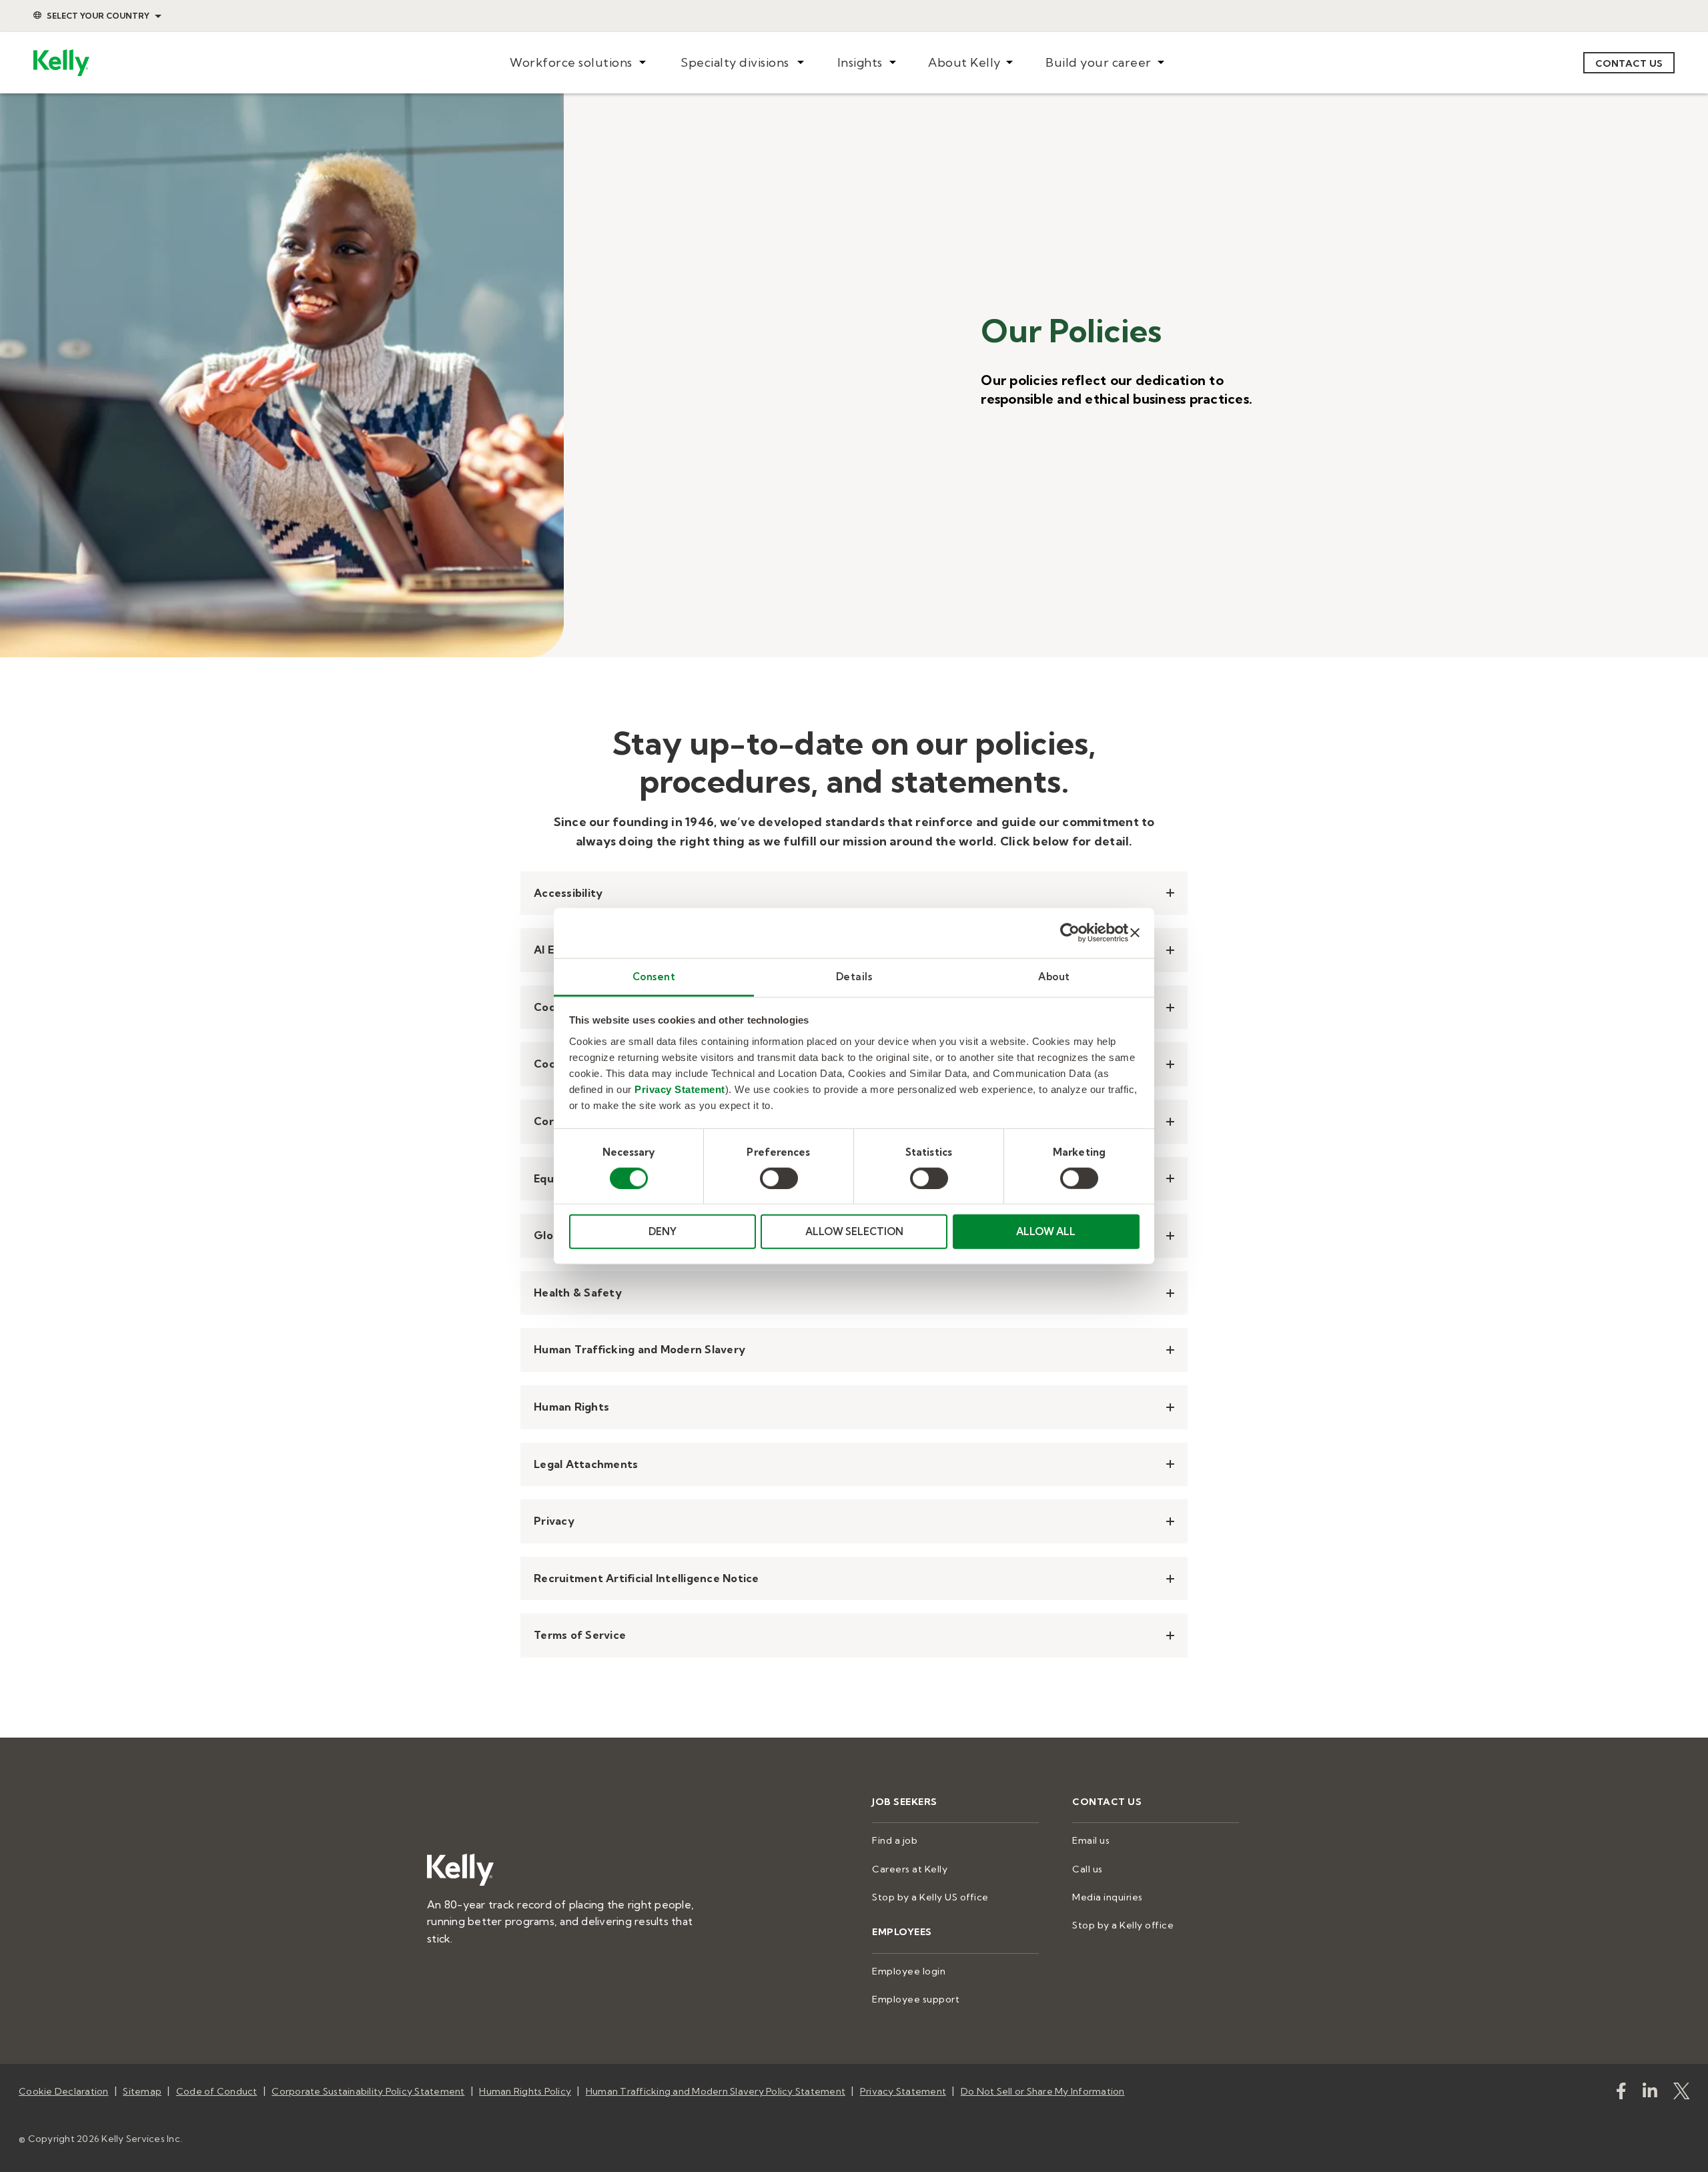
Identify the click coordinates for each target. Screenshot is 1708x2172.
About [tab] (1054, 976)
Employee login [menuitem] (909, 1971)
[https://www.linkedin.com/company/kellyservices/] (1650, 2094)
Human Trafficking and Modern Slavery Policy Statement (716, 2091)
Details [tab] (854, 976)
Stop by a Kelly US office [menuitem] (930, 1897)
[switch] (779, 1178)
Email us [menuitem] (1091, 1840)
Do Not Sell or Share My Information (1043, 2091)
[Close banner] (1135, 933)
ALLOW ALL (1046, 1231)
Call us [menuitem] (1088, 1869)
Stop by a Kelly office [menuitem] (1123, 1925)
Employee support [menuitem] (916, 1999)
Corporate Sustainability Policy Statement (368, 2091)
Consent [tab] (654, 976)
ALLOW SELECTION (854, 1231)
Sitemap (142, 2091)
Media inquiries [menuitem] (1108, 1897)
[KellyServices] (1681, 2094)
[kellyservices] (1621, 2094)
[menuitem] (577, 63)
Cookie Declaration (64, 2091)
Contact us (1629, 63)
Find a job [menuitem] (895, 1840)
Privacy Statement (680, 1089)
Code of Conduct (217, 2091)
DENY (663, 1231)
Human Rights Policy (525, 2091)
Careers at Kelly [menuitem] (910, 1869)
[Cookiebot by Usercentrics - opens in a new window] (1070, 933)
